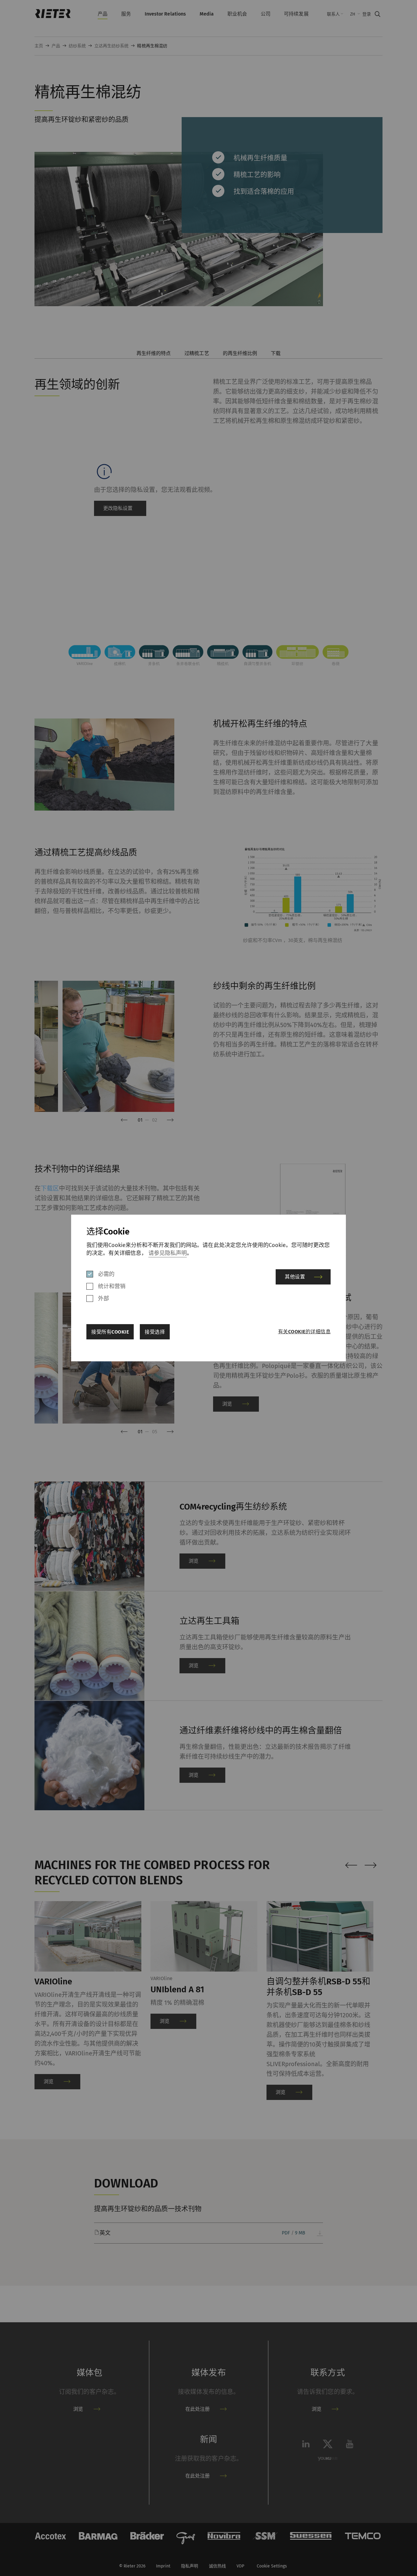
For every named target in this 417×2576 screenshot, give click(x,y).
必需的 (106, 1274)
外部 (103, 1299)
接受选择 (155, 1332)
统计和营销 (112, 1286)
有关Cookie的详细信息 (304, 1332)
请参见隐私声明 (168, 1253)
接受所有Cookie (110, 1332)
